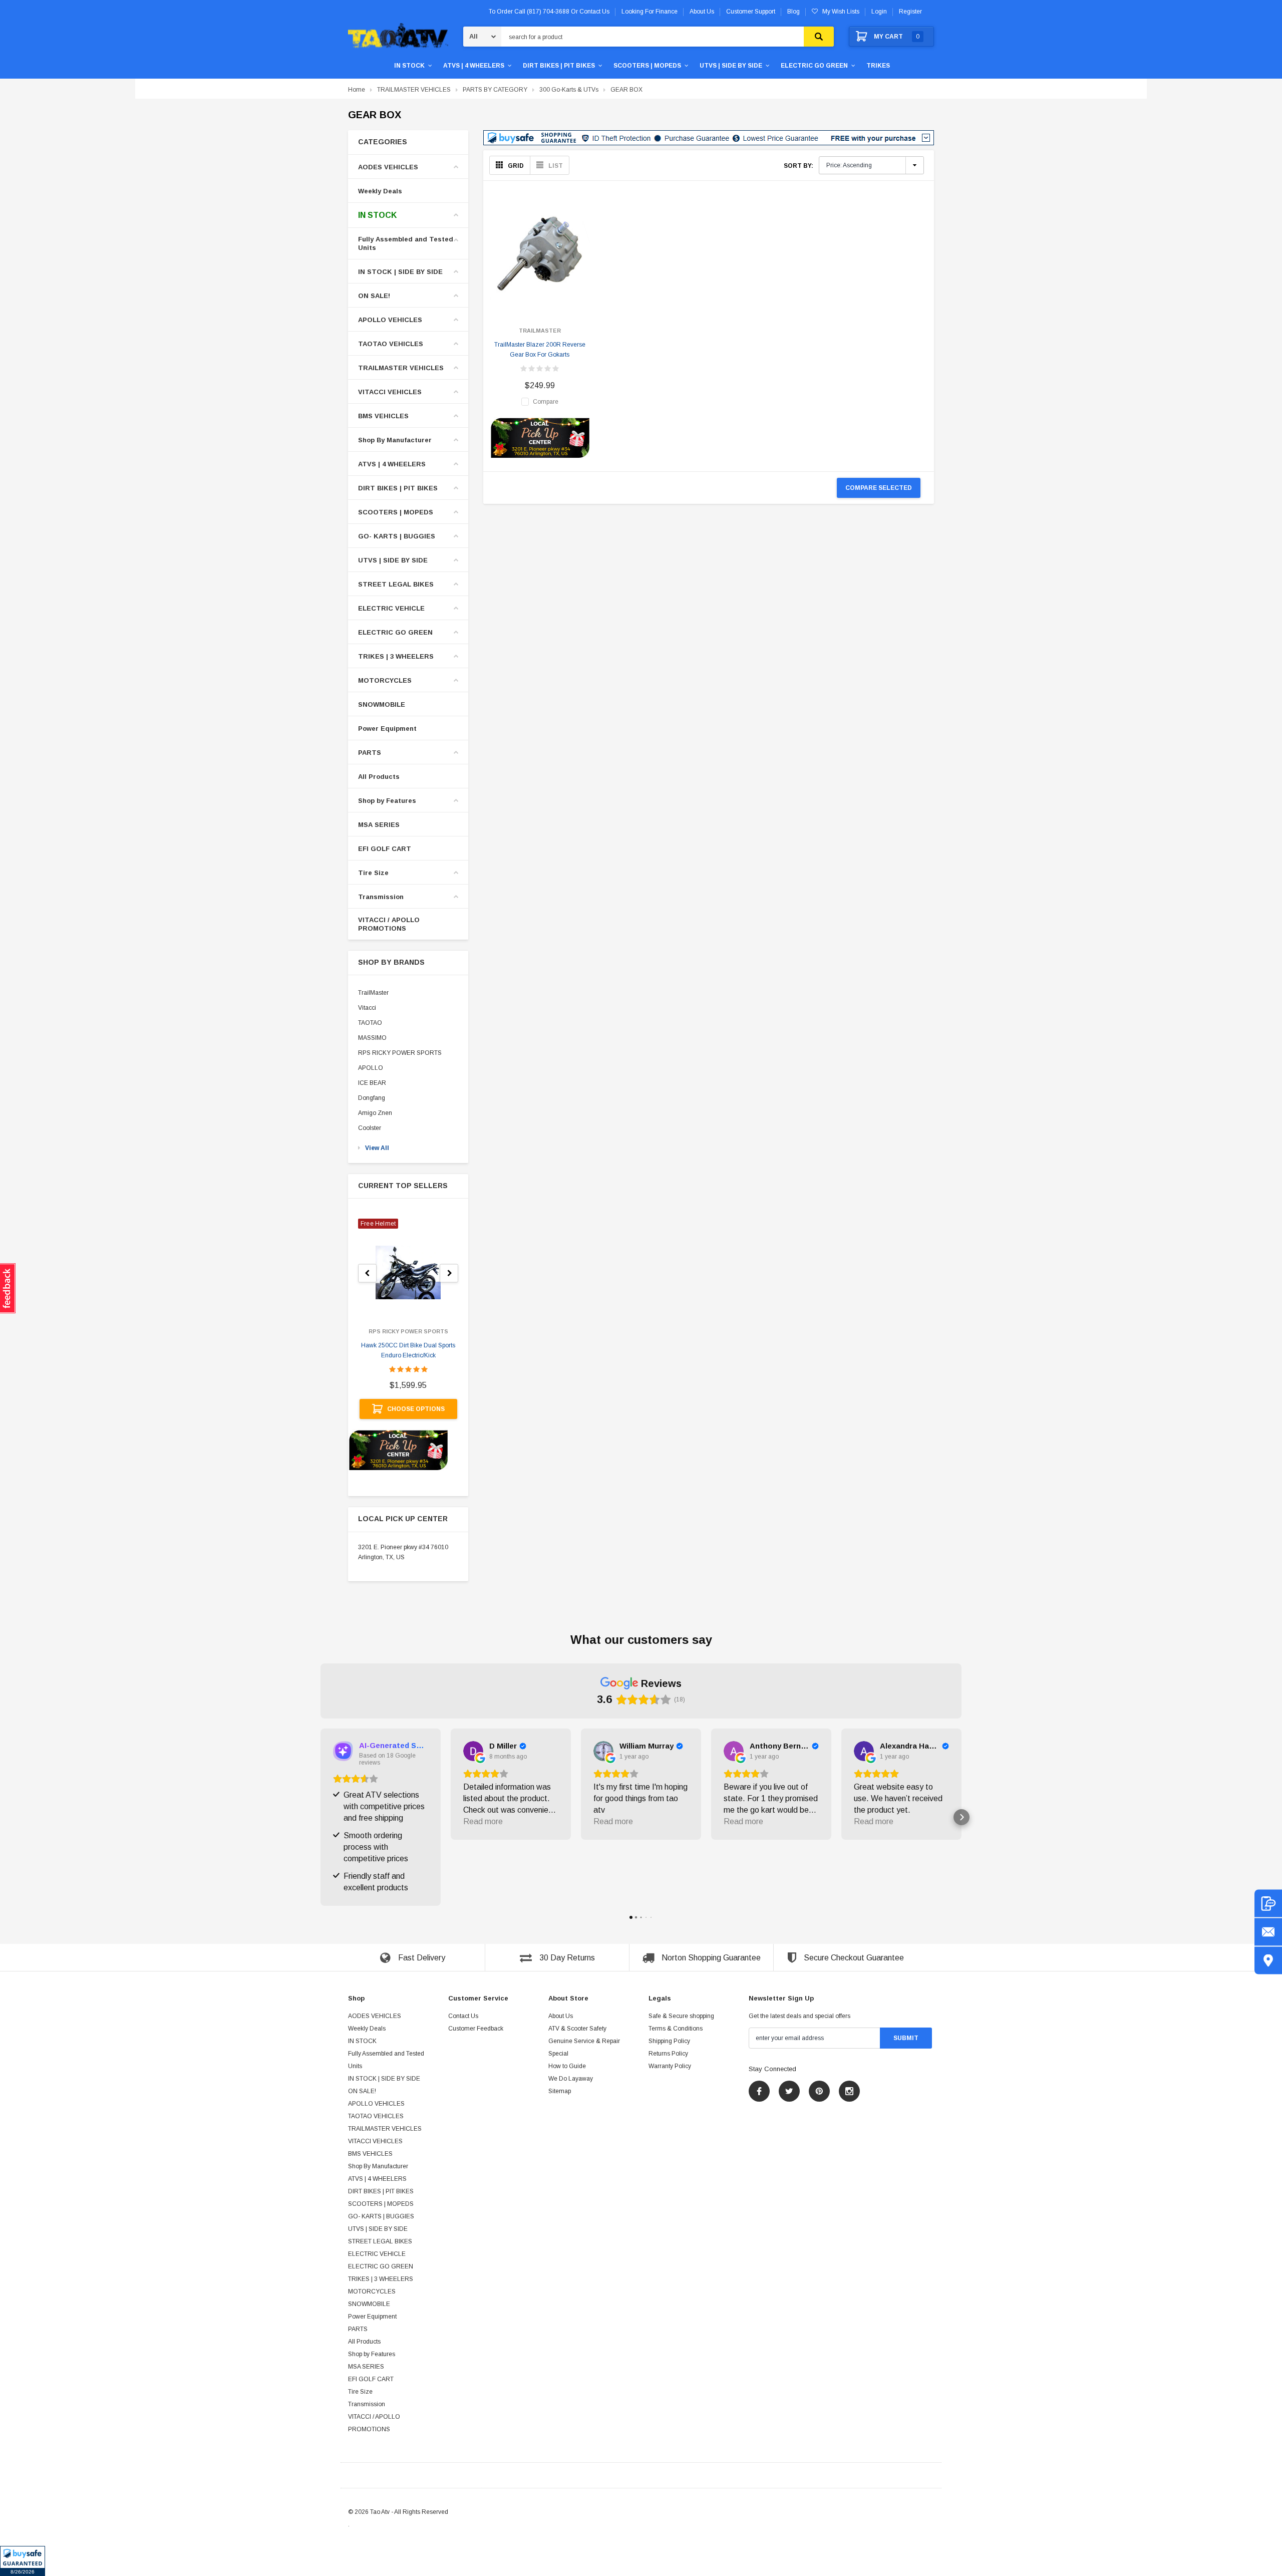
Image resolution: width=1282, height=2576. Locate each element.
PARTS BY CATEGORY (495, 90)
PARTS (370, 753)
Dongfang (372, 1098)
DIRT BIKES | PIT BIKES (559, 66)
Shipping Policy (669, 2041)
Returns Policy (668, 2054)
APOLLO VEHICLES (390, 320)
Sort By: (798, 166)
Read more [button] (483, 1821)
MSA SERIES (379, 825)
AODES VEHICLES (388, 167)
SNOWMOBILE (382, 704)
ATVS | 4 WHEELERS (474, 66)
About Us (561, 2016)
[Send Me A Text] (1268, 1904)
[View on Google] (473, 1751)
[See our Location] (1268, 1961)
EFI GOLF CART (385, 849)
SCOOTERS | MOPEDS (647, 66)
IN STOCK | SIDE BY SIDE (400, 272)
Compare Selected (879, 488)
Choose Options (416, 1409)
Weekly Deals (380, 191)
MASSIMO (372, 1038)
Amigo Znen (375, 1113)
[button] (23, 2561)
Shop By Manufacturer (395, 440)
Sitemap (560, 2091)
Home (357, 90)
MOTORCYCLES (385, 680)
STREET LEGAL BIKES (396, 584)
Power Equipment (387, 729)
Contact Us (463, 2016)
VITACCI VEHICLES (390, 392)
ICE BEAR (372, 1083)
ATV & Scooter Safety (577, 2029)
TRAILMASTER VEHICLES (414, 90)
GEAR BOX (626, 90)
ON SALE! (374, 296)
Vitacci (367, 1008)
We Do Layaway (571, 2079)
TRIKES (878, 66)
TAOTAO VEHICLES (391, 344)
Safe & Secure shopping (681, 2016)
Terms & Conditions (676, 2029)
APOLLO (371, 1068)
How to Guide (567, 2066)
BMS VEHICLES (383, 416)
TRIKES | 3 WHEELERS (396, 656)
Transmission (381, 897)
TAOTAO (370, 1023)
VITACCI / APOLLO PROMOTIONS (389, 924)
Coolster (370, 1128)
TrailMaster (373, 993)
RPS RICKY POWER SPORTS (400, 1053)
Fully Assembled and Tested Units (406, 243)
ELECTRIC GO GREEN (814, 66)
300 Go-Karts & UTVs (569, 90)
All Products (379, 777)
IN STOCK (409, 66)
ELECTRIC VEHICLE (391, 608)
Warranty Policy (670, 2066)
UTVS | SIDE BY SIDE (731, 66)
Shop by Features (387, 801)
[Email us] (1268, 1932)
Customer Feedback (476, 2029)
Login (879, 12)
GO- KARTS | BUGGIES (397, 536)
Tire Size (373, 873)
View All (377, 1148)
